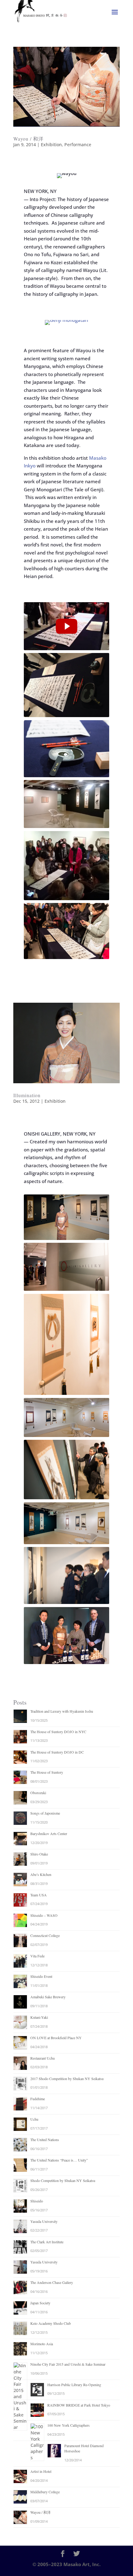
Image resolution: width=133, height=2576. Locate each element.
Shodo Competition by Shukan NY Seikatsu (63, 2180)
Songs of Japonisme (45, 1813)
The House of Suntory (47, 1772)
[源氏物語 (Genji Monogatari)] (66, 626)
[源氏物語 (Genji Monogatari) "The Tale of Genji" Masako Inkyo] (66, 626)
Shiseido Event (41, 1976)
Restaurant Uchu (43, 2058)
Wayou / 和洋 (28, 139)
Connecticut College (45, 1935)
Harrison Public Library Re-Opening (74, 2385)
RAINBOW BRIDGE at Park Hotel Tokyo (79, 2405)
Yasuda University (44, 2221)
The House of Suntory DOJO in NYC (58, 1732)
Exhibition (51, 145)
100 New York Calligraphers (69, 2425)
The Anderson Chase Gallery (52, 2282)
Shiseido (37, 2201)
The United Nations (45, 2140)
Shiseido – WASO (44, 1915)
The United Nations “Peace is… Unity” (59, 2160)
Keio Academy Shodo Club (51, 2323)
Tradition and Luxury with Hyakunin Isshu (62, 1711)
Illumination (27, 1095)
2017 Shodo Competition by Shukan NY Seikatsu (67, 2079)
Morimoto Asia (42, 2344)
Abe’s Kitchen (41, 1874)
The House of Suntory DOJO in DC (57, 1752)
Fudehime (38, 2099)
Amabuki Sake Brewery (48, 1997)
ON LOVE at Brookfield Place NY (56, 2038)
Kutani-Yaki (39, 2017)
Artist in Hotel (41, 2471)
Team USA (39, 1895)
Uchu (34, 2119)
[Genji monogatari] (66, 325)
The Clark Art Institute (47, 2242)
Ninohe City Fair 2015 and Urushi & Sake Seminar (68, 2364)
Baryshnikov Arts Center (49, 1833)
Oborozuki (38, 1793)
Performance (78, 145)
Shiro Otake (39, 1854)
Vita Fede (37, 1956)
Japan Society (40, 2303)
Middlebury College (45, 2492)
